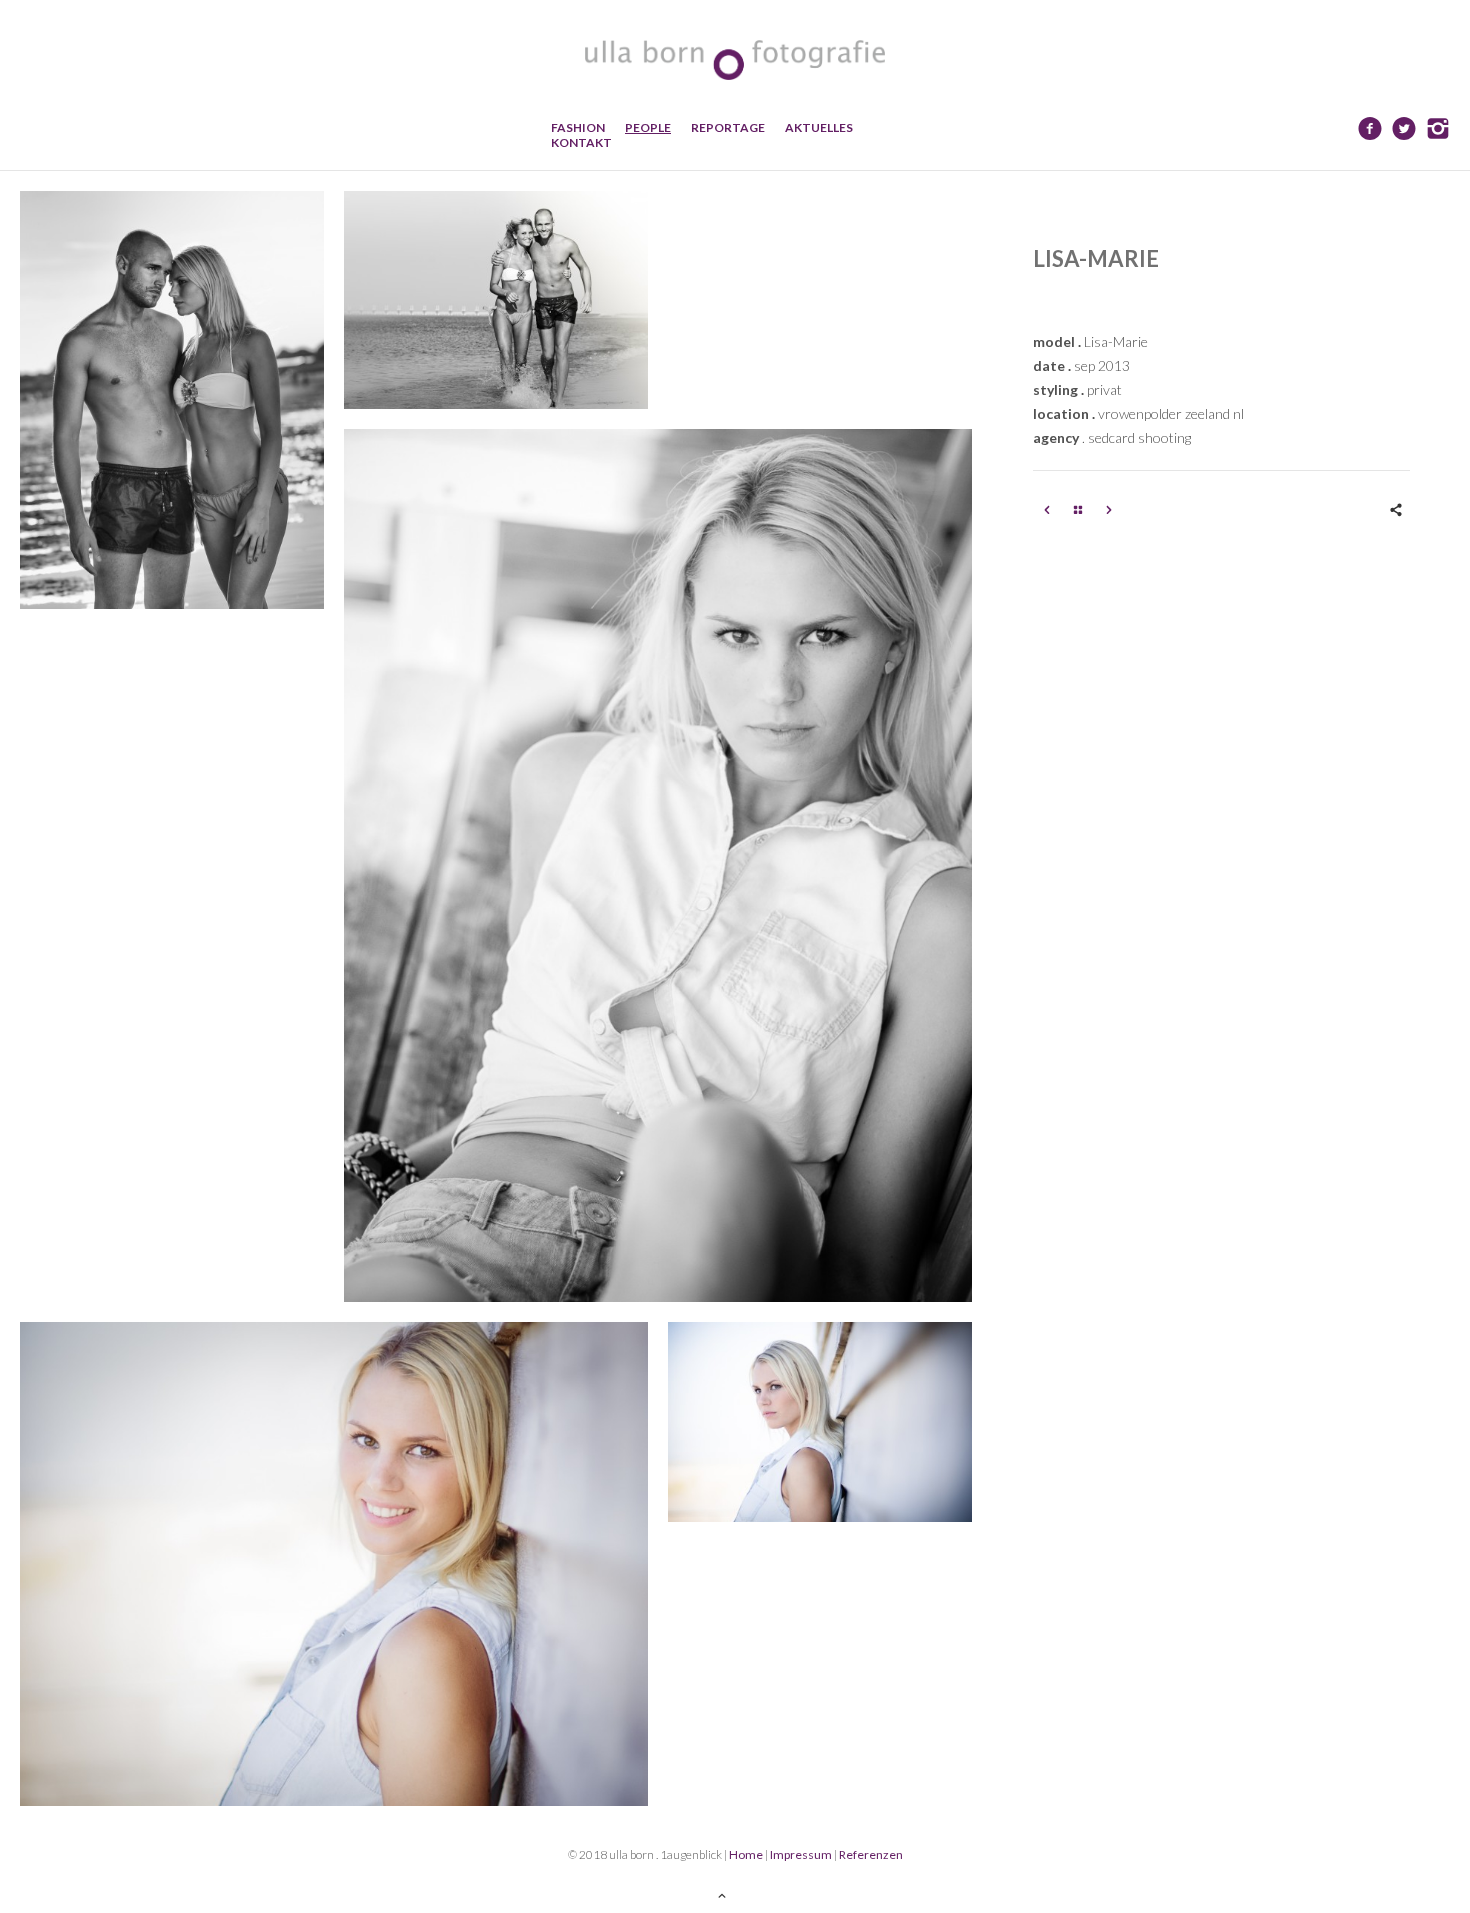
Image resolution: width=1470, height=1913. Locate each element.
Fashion (578, 127)
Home (746, 1854)
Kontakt (581, 142)
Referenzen (871, 1854)
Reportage (728, 127)
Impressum (801, 1854)
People (648, 127)
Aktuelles (819, 127)
